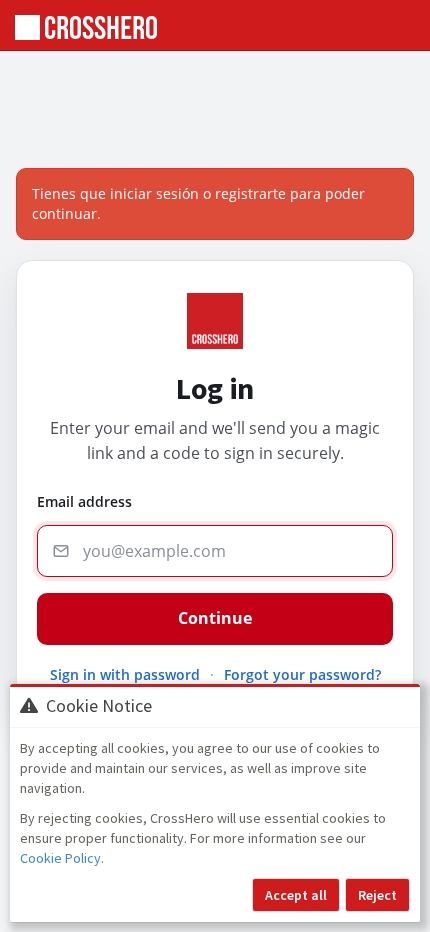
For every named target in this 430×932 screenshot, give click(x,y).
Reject (377, 895)
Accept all (296, 895)
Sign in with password (125, 674)
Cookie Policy (60, 858)
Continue (215, 618)
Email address (84, 501)
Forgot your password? (302, 674)
